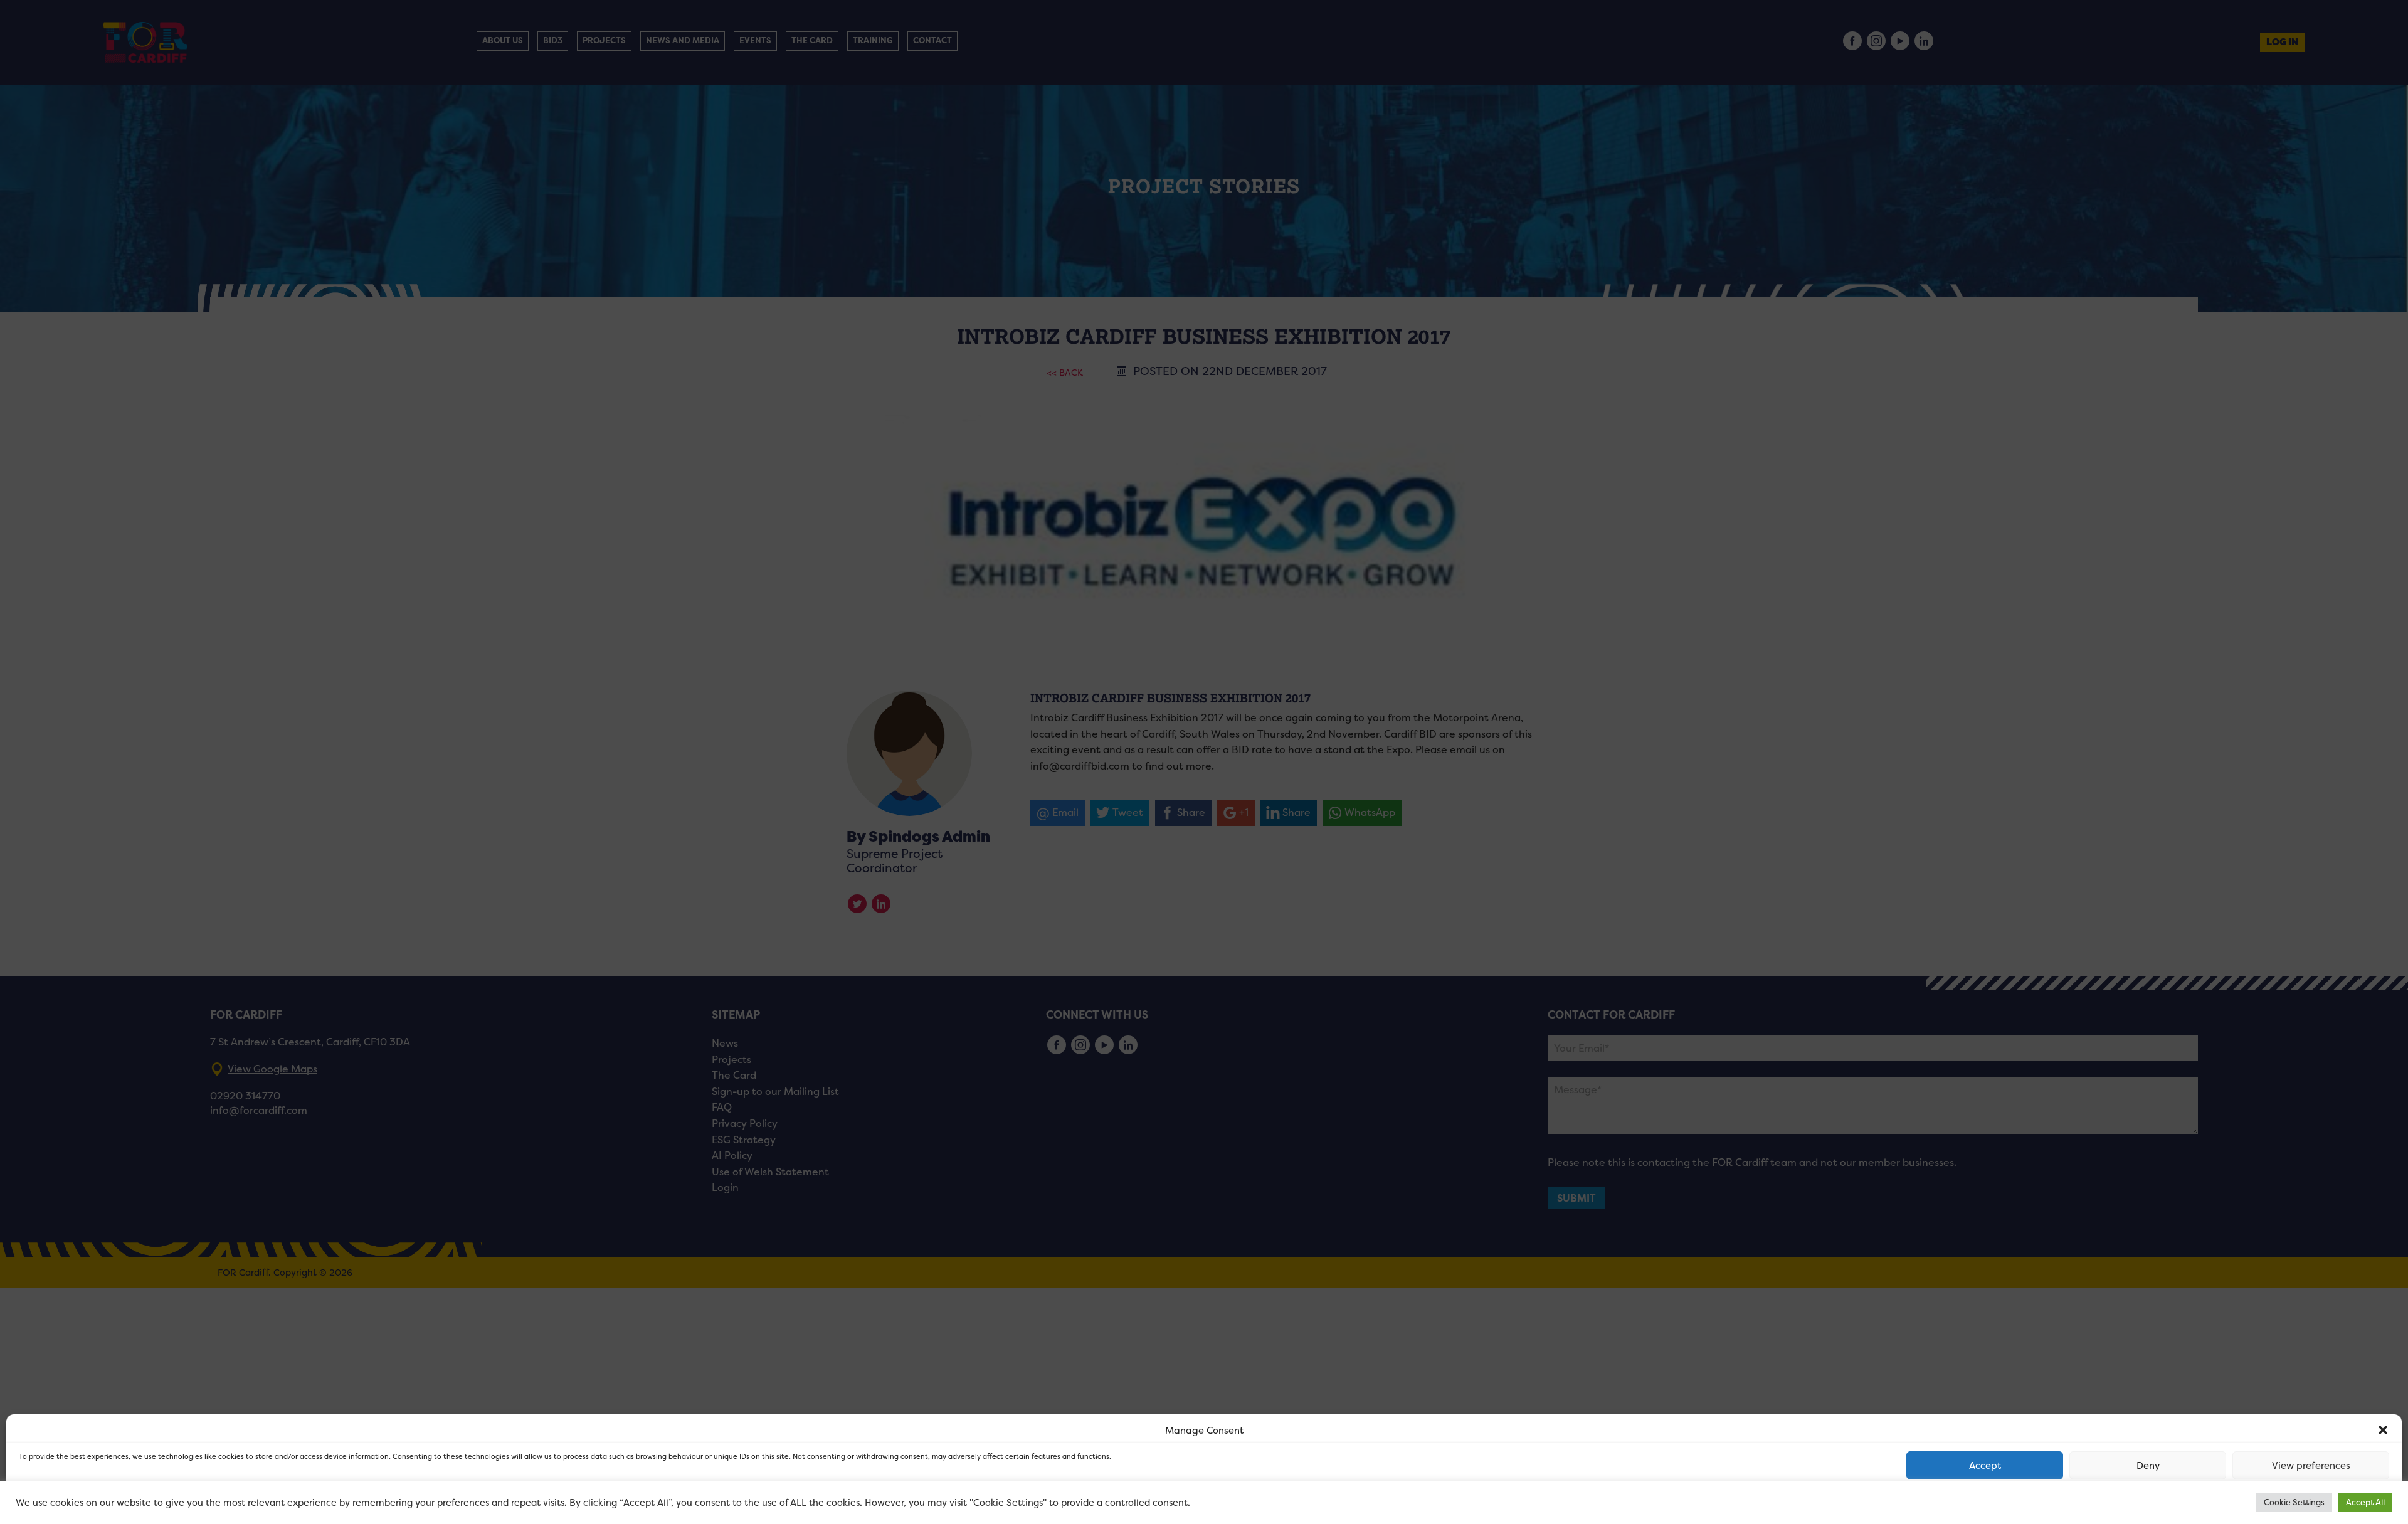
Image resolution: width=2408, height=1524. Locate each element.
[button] (2383, 1430)
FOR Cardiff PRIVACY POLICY (67, 1501)
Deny (2148, 1465)
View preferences (2311, 1465)
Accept (1985, 1465)
